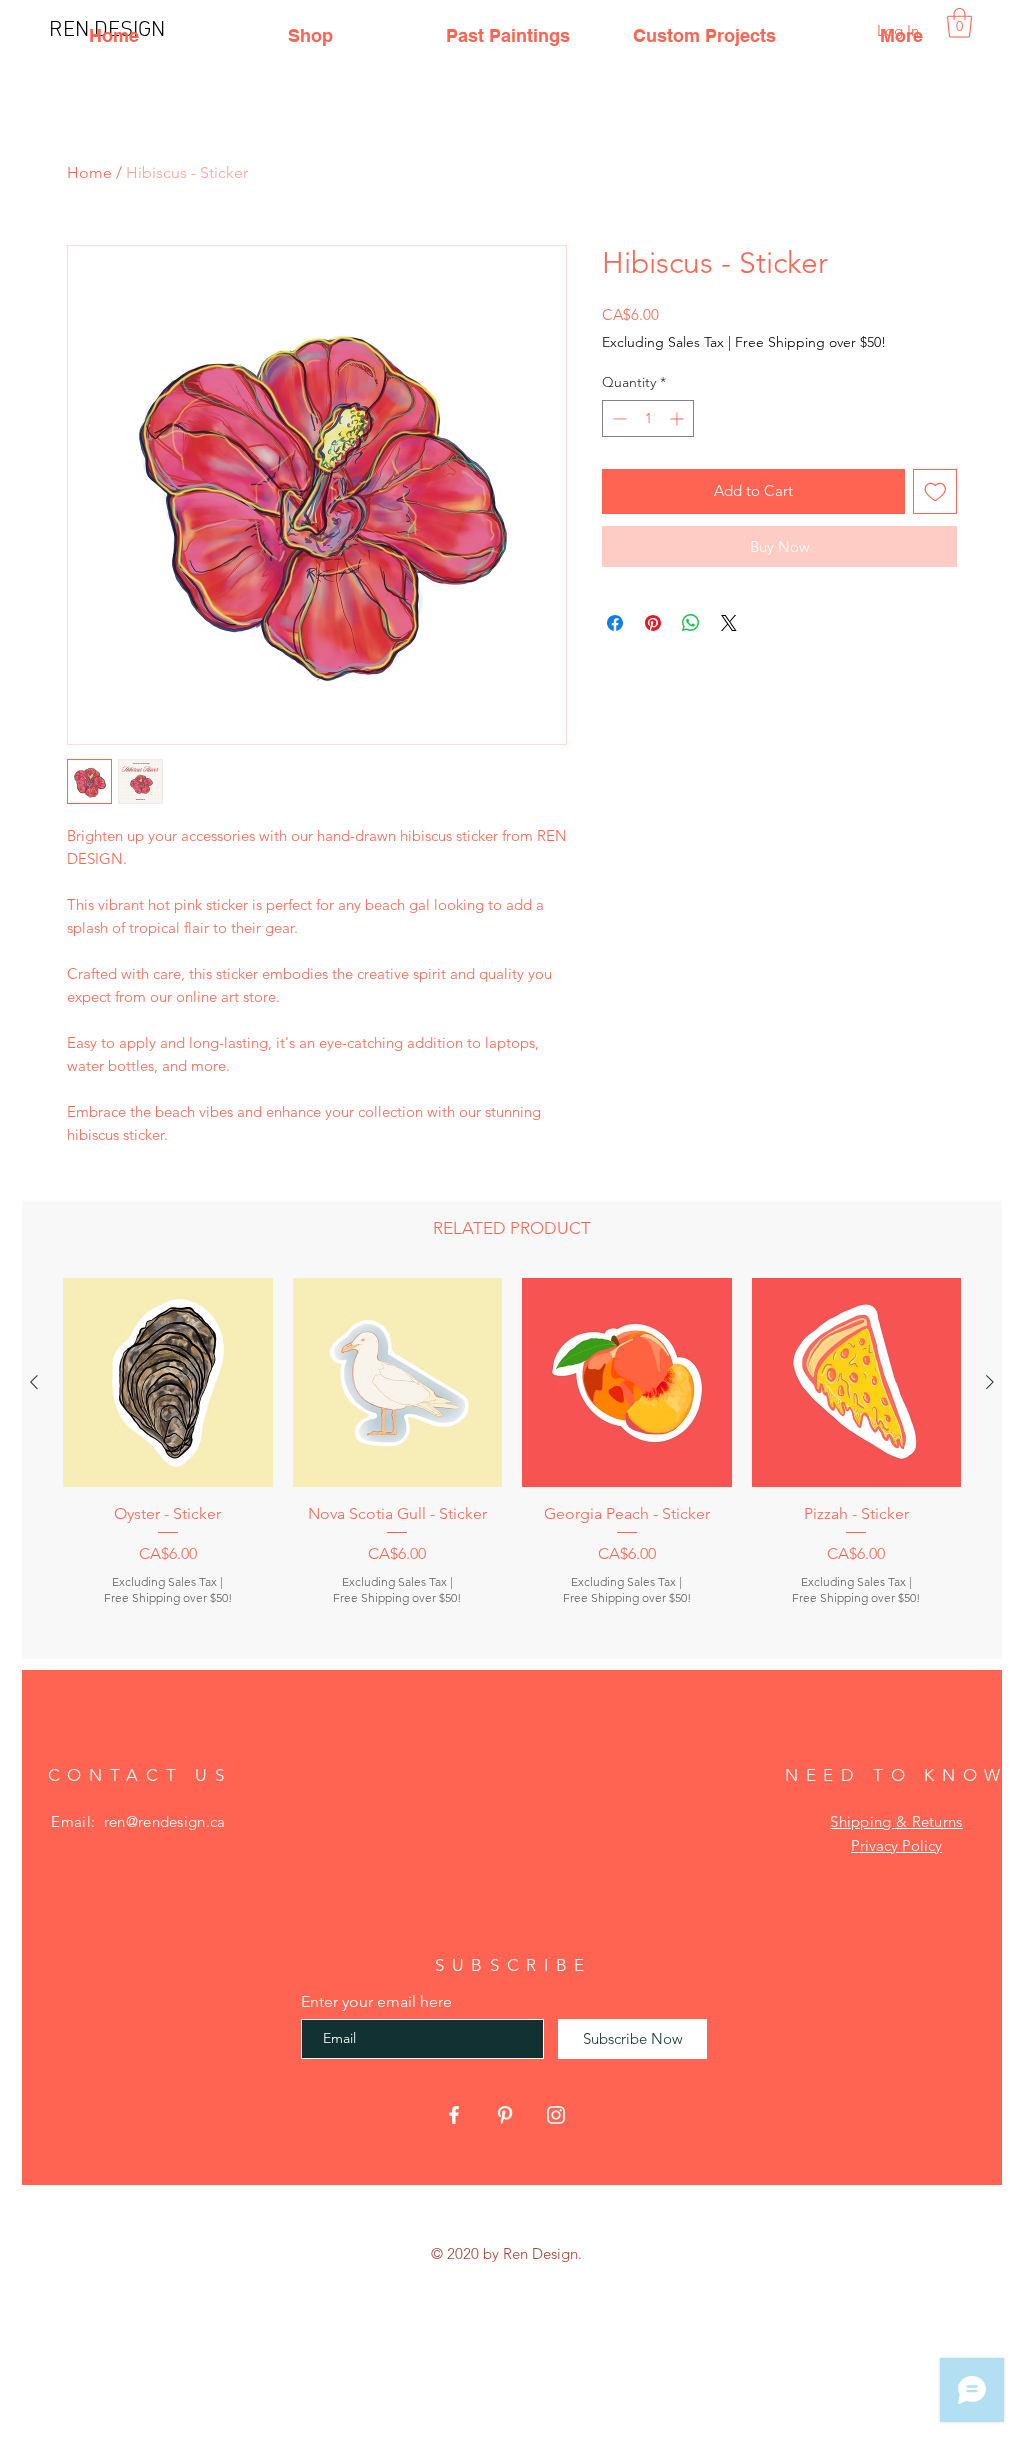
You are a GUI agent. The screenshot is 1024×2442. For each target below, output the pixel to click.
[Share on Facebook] (615, 623)
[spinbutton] (648, 418)
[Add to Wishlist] (935, 491)
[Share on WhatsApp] (691, 623)
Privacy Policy (896, 1845)
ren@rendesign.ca (165, 1821)
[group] (512, 1460)
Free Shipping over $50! (810, 342)
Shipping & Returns (896, 1821)
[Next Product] (990, 1382)
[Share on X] (729, 623)
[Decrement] (617, 418)
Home (89, 172)
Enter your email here (376, 2002)
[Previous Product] (34, 1382)
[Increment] (678, 418)
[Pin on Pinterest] (653, 623)
